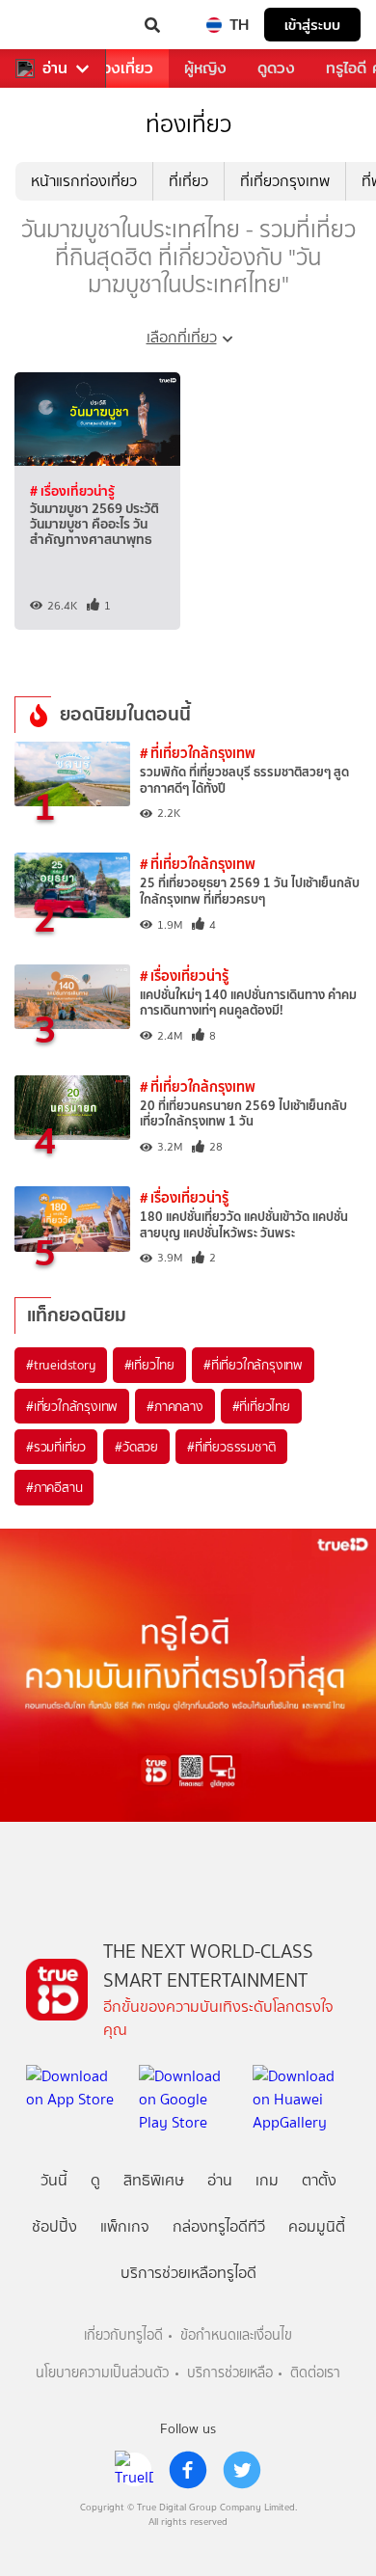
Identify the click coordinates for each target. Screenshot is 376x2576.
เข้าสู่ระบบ (312, 25)
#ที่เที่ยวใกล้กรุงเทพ (253, 1365)
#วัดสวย (136, 1447)
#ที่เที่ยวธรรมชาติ (231, 1447)
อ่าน (55, 68)
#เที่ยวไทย (149, 1365)
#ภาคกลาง (175, 1406)
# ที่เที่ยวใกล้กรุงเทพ (198, 753)
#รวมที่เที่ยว (56, 1447)
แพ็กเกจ (125, 2226)
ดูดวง (276, 68)
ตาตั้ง (319, 2180)
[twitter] (242, 2470)
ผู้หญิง (205, 68)
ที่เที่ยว (188, 181)
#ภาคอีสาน (54, 1487)
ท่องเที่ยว (123, 68)
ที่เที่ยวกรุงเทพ (285, 181)
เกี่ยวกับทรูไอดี (123, 2335)
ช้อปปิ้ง (54, 2226)
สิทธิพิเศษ (154, 2180)
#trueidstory (61, 1365)
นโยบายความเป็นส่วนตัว (102, 2373)
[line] (134, 2470)
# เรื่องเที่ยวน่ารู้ (72, 491)
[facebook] (188, 2470)
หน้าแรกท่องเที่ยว (84, 181)
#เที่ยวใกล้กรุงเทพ (72, 1406)
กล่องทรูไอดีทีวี (219, 2226)
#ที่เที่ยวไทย (261, 1406)
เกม (267, 2180)
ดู (95, 2180)
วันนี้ (54, 2180)
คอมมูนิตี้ (317, 2226)
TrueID (54, 25)
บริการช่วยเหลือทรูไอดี (188, 2273)
